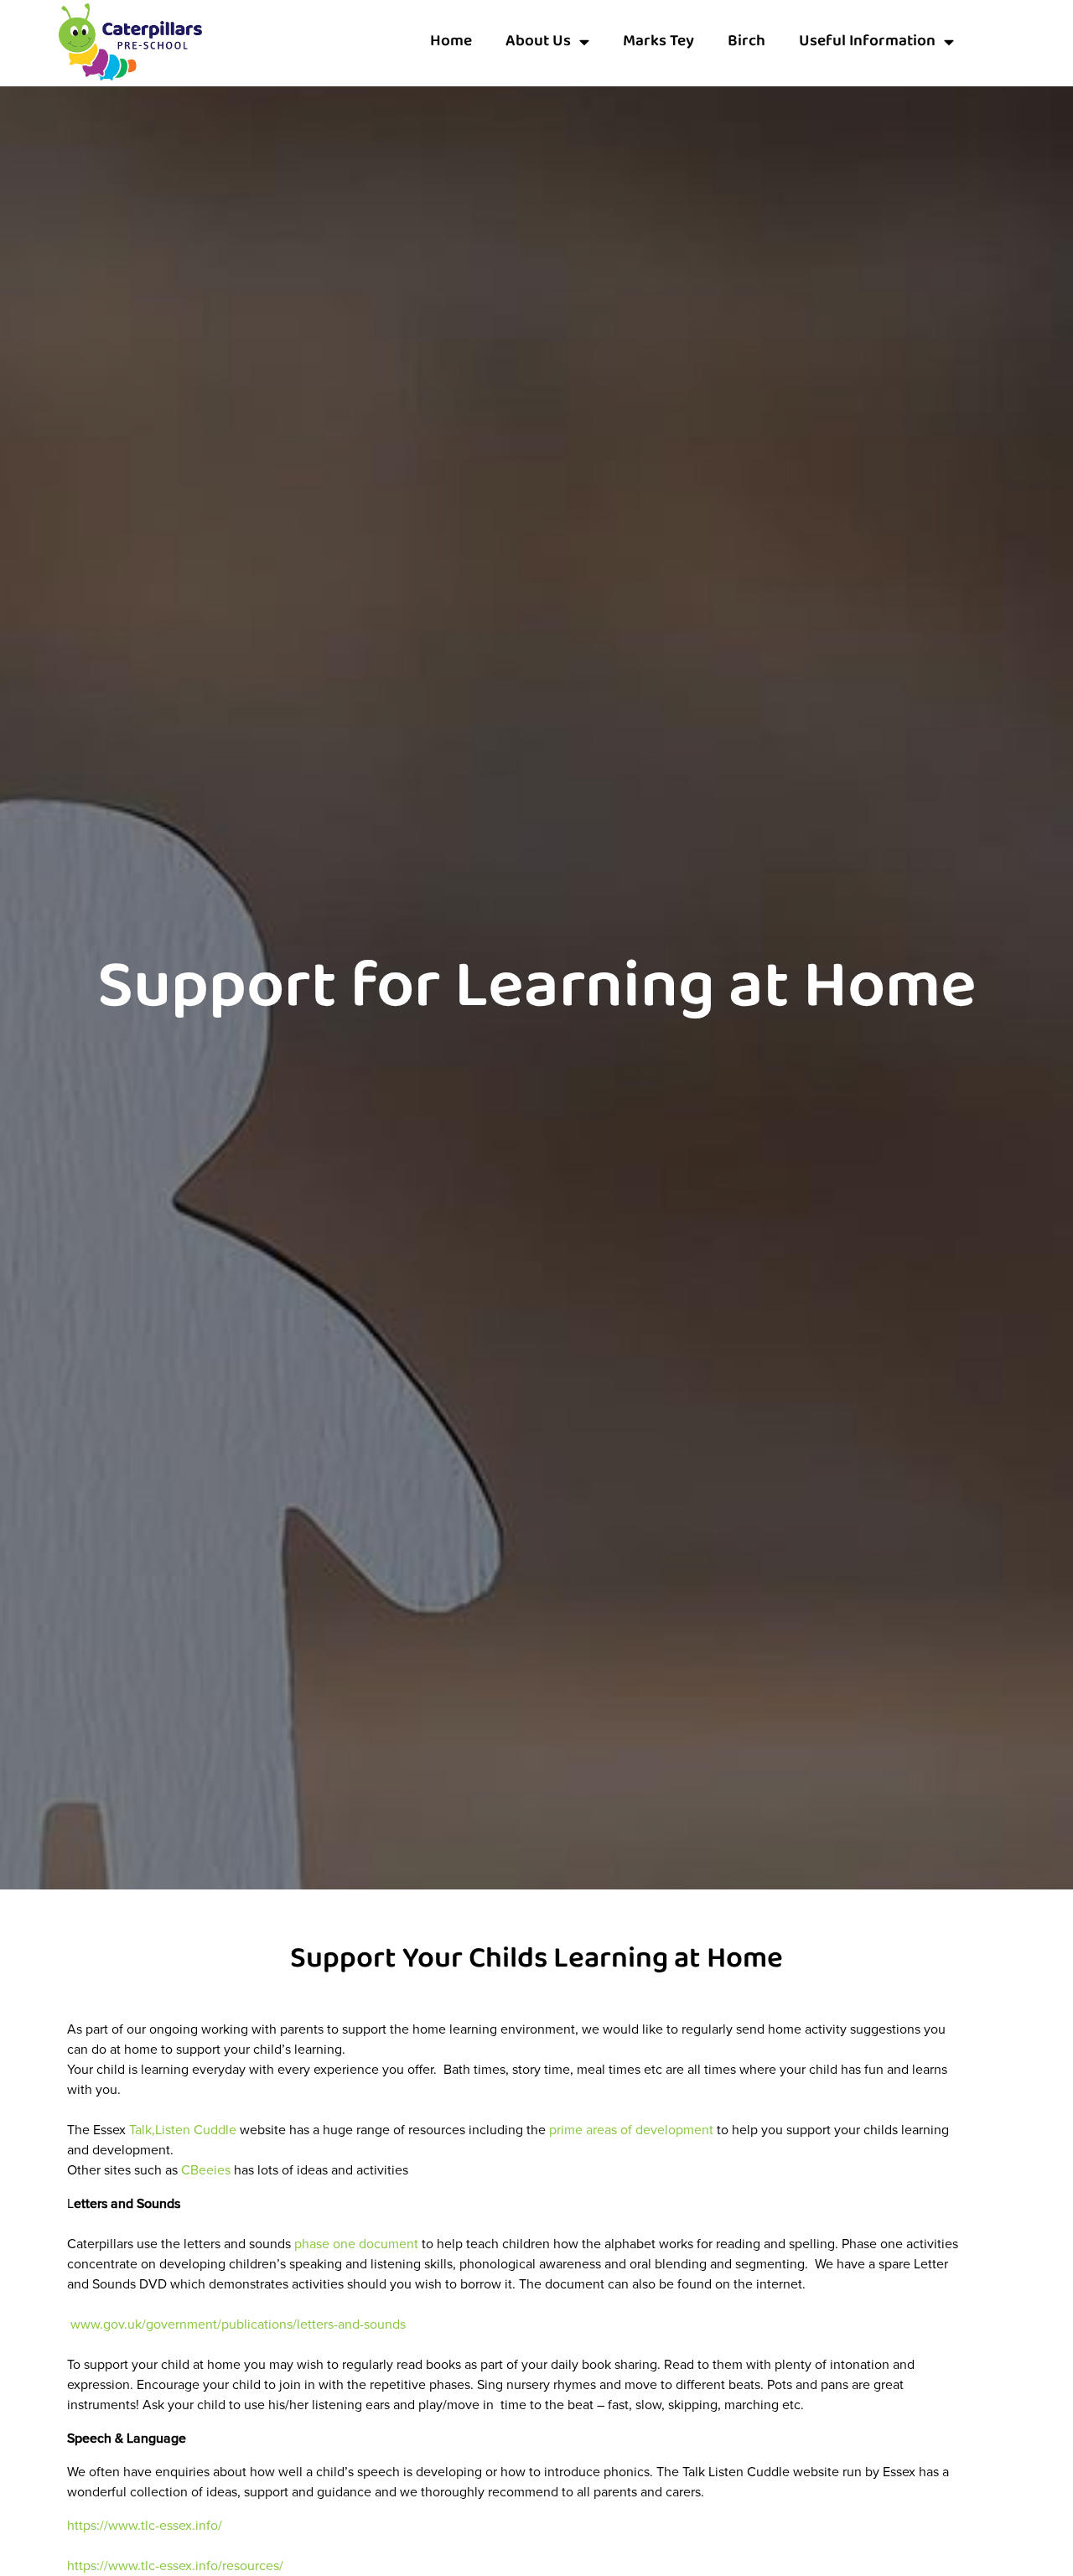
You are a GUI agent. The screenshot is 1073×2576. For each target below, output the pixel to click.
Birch (746, 41)
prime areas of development (631, 2130)
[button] (998, 42)
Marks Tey (658, 41)
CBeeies (206, 2170)
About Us (538, 41)
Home (451, 41)
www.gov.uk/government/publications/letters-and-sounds (238, 2324)
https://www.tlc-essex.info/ (145, 2525)
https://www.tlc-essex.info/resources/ (175, 2566)
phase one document (355, 2244)
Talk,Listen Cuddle (181, 2130)
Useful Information (867, 41)
